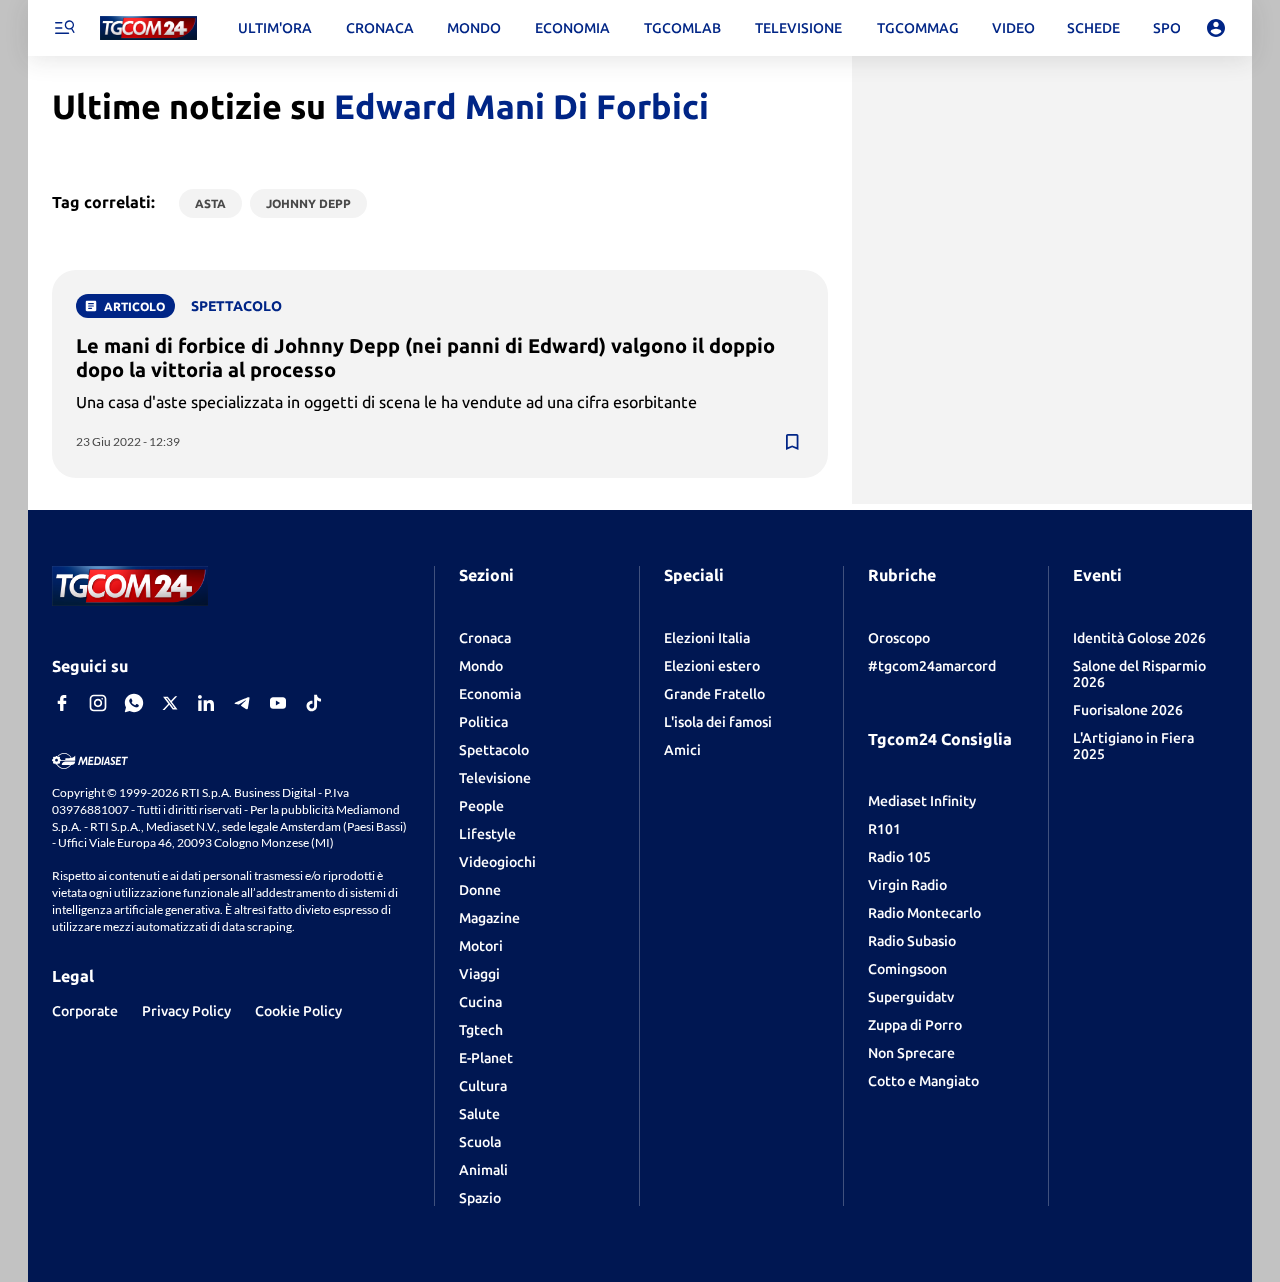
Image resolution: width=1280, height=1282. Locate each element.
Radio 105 (899, 857)
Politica (483, 722)
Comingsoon (907, 969)
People (481, 806)
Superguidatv (911, 997)
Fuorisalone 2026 (1128, 710)
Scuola (480, 1142)
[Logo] (148, 28)
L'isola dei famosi (718, 722)
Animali (483, 1170)
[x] (170, 703)
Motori (481, 946)
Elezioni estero (712, 666)
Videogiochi (497, 862)
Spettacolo (494, 750)
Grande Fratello (714, 694)
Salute (479, 1114)
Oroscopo (899, 638)
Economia (490, 694)
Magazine (489, 918)
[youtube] (278, 703)
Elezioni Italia (707, 638)
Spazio (480, 1198)
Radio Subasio (912, 941)
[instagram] (98, 703)
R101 (884, 829)
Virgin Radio (907, 885)
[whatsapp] (134, 703)
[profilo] (1216, 28)
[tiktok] (314, 703)
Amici (682, 750)
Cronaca (485, 638)
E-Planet (486, 1058)
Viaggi (479, 974)
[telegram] (242, 703)
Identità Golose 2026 (1139, 638)
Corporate (85, 1011)
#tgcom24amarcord (932, 666)
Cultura (483, 1086)
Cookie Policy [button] (298, 1011)
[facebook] (62, 703)
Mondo (481, 666)
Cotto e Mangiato (923, 1081)
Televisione (495, 778)
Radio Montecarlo (924, 913)
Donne (480, 890)
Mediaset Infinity (922, 801)
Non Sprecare (911, 1053)
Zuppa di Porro (915, 1025)
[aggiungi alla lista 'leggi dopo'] (792, 442)
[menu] (64, 28)
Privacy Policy (186, 1011)
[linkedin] (206, 703)
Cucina (480, 1002)
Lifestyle (487, 834)
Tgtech (481, 1030)
